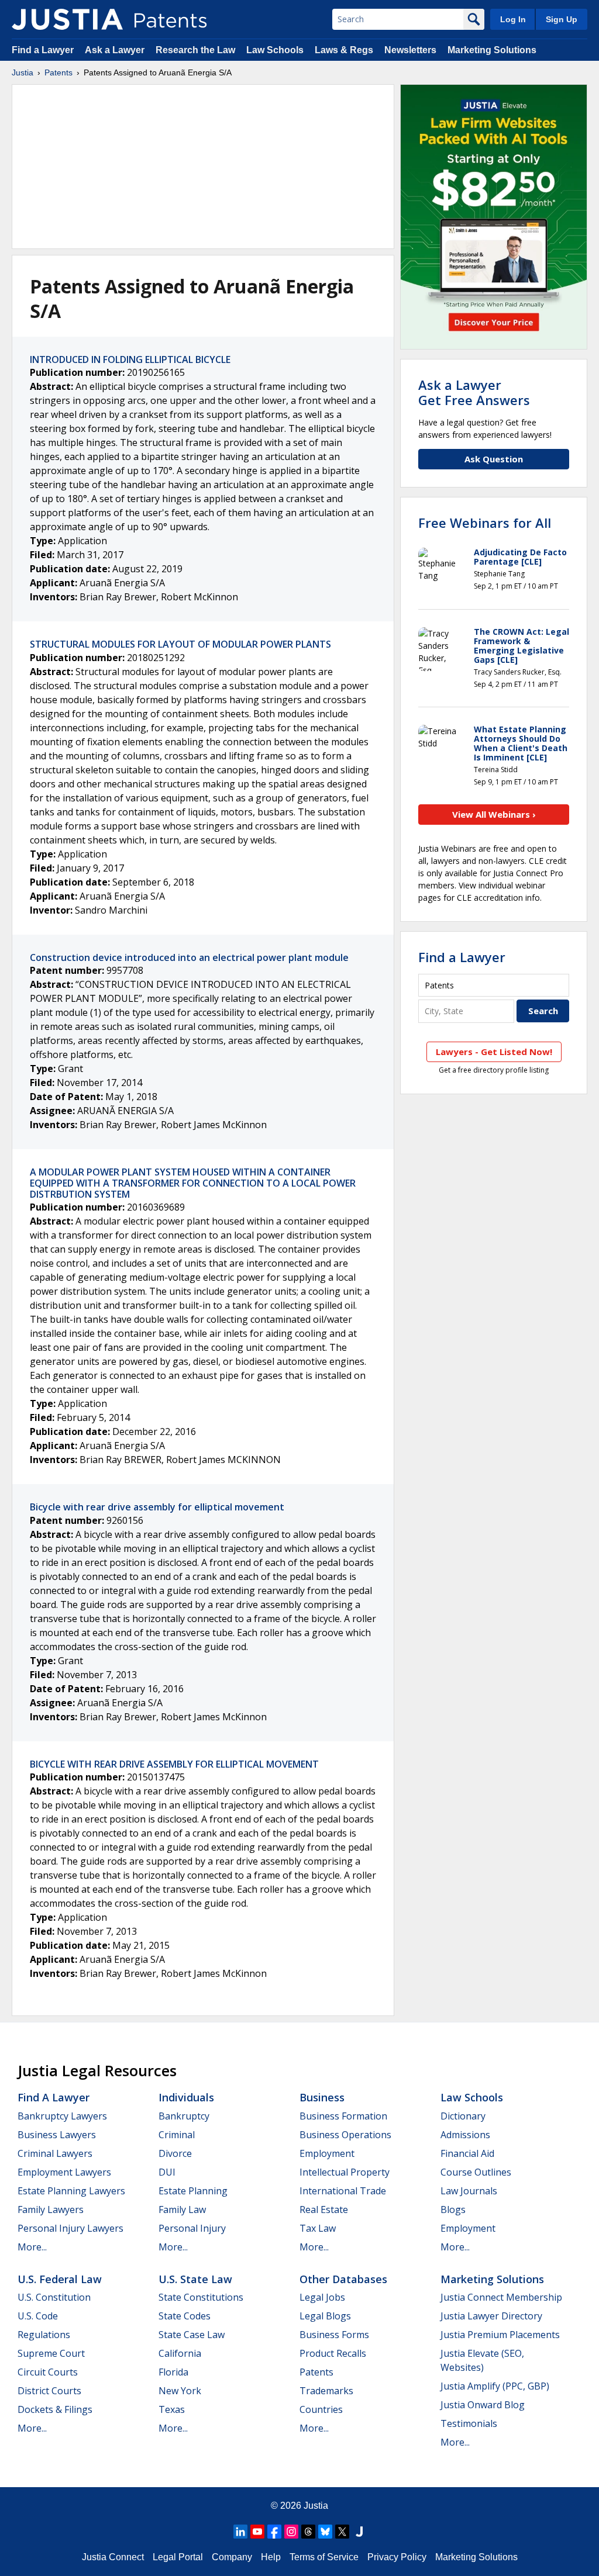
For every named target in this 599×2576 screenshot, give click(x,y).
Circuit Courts (48, 2372)
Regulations (44, 2335)
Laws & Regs (344, 50)
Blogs (453, 2210)
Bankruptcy (184, 2116)
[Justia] (67, 19)
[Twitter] (342, 2532)
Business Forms (334, 2335)
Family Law (182, 2210)
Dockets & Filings (55, 2409)
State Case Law (192, 2335)
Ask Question (494, 459)
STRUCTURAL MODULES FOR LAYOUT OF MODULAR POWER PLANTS (180, 644)
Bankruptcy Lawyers (62, 2116)
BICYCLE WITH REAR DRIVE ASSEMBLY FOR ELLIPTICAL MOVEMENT (174, 1764)
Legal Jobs (322, 2297)
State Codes (185, 2316)
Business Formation (343, 2116)
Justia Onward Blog (483, 2405)
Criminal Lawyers (55, 2153)
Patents (58, 72)
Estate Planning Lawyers (71, 2191)
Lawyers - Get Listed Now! (494, 1052)
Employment (327, 2153)
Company (232, 2557)
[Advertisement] (203, 167)
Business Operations (345, 2135)
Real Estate (324, 2210)
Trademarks (326, 2391)
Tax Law (318, 2228)
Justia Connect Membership (501, 2297)
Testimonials (469, 2423)
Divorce (175, 2153)
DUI (167, 2172)
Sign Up (562, 19)
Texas (172, 2409)
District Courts (49, 2391)
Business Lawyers (57, 2135)
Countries (321, 2409)
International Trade (343, 2191)
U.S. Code (38, 2316)
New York (180, 2391)
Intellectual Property (345, 2172)
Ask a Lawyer (115, 50)
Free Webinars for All (485, 523)
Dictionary (463, 2116)
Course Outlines (476, 2172)
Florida (173, 2372)
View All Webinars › (494, 814)
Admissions (465, 2135)
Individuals (186, 2097)
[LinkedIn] (240, 2532)
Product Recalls (333, 2353)
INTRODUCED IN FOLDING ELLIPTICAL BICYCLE (130, 359)
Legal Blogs (325, 2316)
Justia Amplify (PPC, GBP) (495, 2386)
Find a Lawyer (43, 50)
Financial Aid (467, 2153)
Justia (23, 72)
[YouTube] (257, 2532)
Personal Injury (192, 2228)
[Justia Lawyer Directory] (359, 2532)
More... (32, 2247)
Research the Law (195, 50)
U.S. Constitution (54, 2297)
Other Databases (343, 2279)
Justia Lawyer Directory (491, 2316)
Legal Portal (178, 2557)
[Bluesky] (325, 2532)
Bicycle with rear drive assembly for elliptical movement (157, 1507)
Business (322, 2097)
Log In (513, 19)
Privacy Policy (397, 2557)
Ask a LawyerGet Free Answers (474, 392)
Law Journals (469, 2191)
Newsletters (410, 50)
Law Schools (275, 50)
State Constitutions (201, 2297)
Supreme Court (51, 2353)
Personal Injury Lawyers (70, 2228)
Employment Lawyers (64, 2172)
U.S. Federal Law (60, 2279)
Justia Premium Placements (500, 2335)
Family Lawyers (51, 2210)
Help (271, 2557)
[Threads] (308, 2532)
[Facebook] (274, 2532)
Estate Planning (193, 2191)
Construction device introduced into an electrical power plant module (189, 957)
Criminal (177, 2135)
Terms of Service (324, 2557)
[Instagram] (291, 2532)
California (180, 2353)
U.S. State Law (195, 2279)
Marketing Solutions (492, 50)
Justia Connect (113, 2557)
